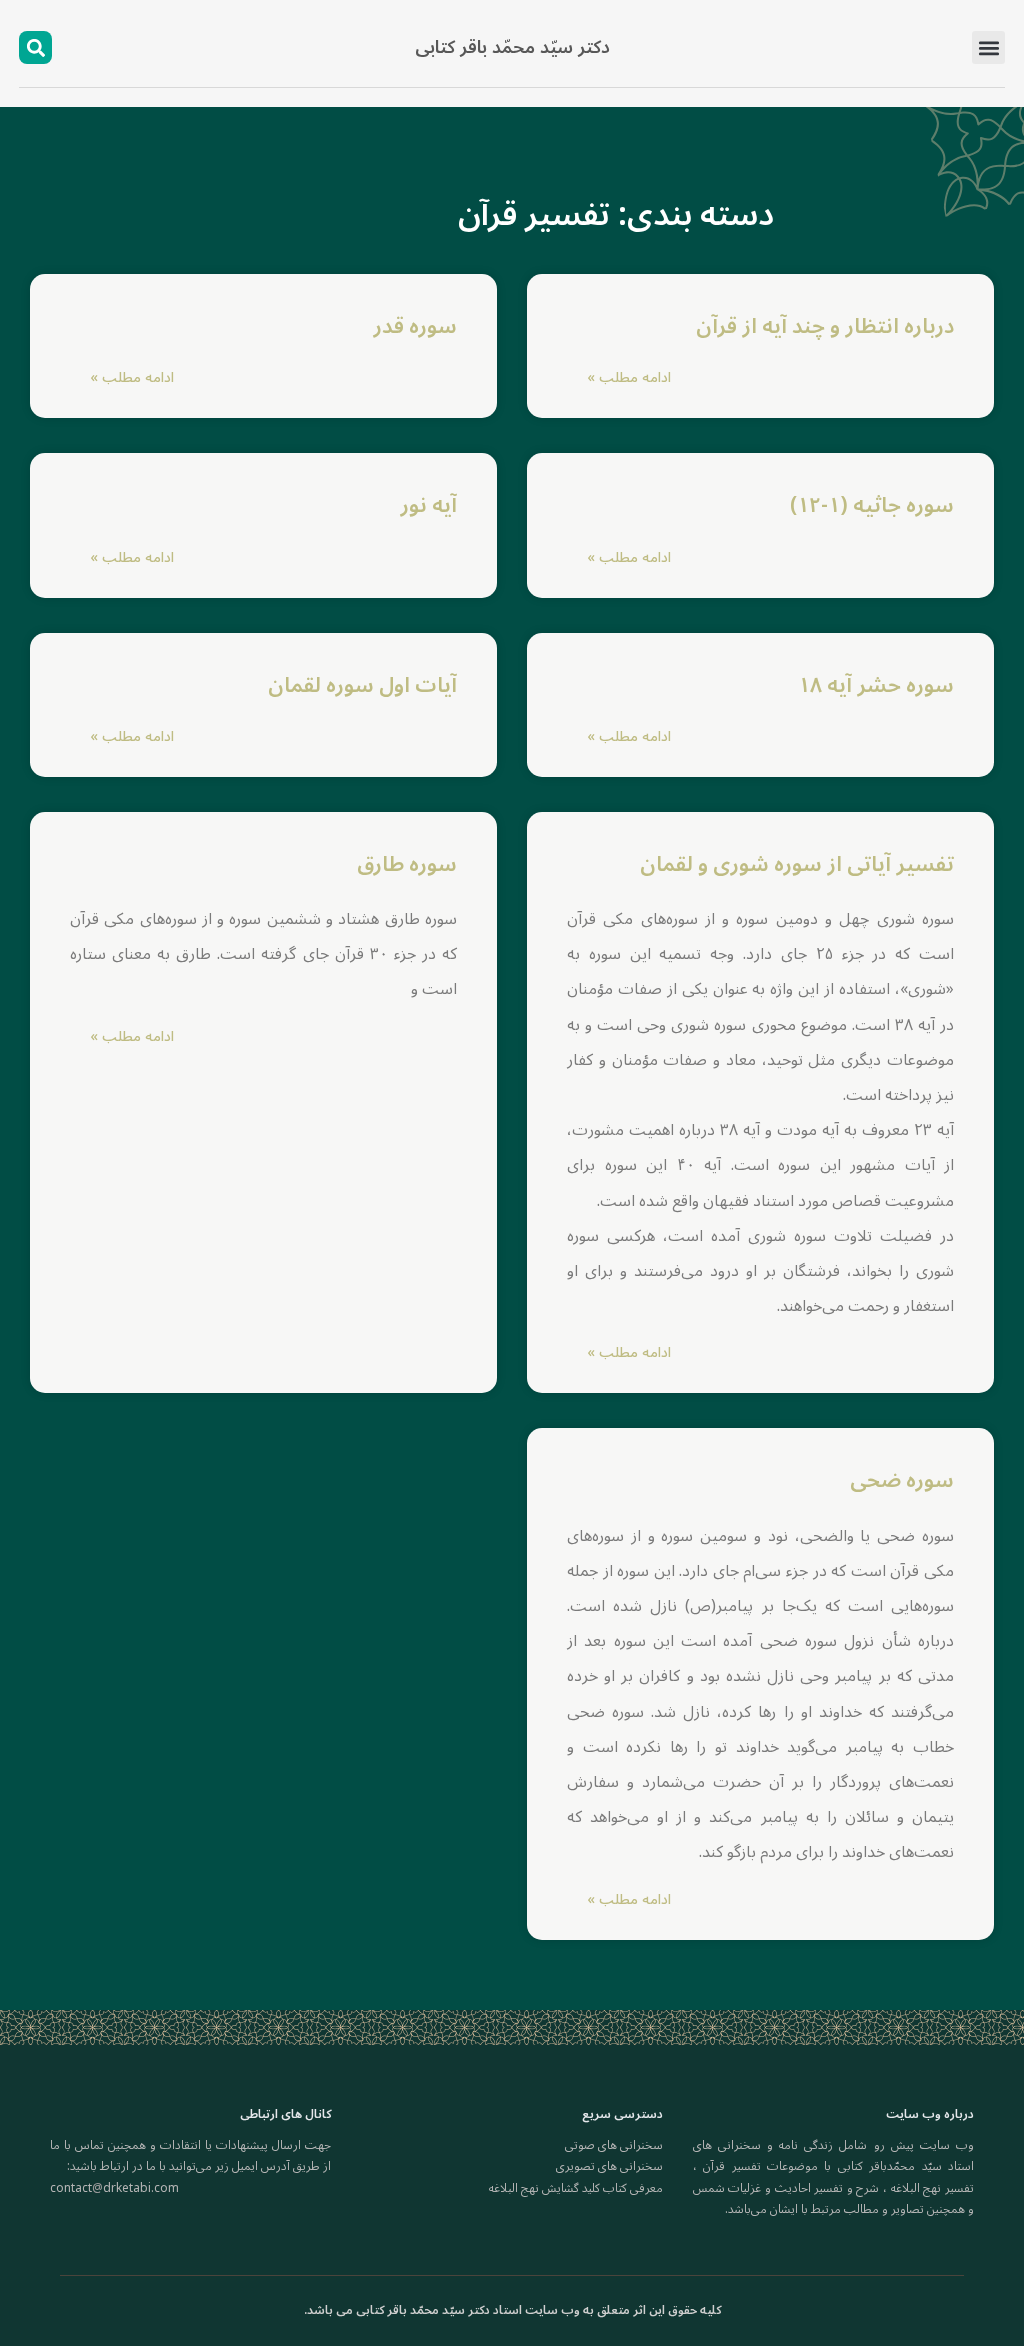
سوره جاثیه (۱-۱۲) (872, 505)
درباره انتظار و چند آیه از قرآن (825, 326)
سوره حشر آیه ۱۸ (876, 685)
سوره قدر (415, 326)
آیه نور (428, 505)
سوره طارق (407, 864)
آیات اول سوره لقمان (362, 685)
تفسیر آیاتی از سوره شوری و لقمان (797, 864)
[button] (988, 47)
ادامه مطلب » (629, 377)
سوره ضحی (902, 1480)
